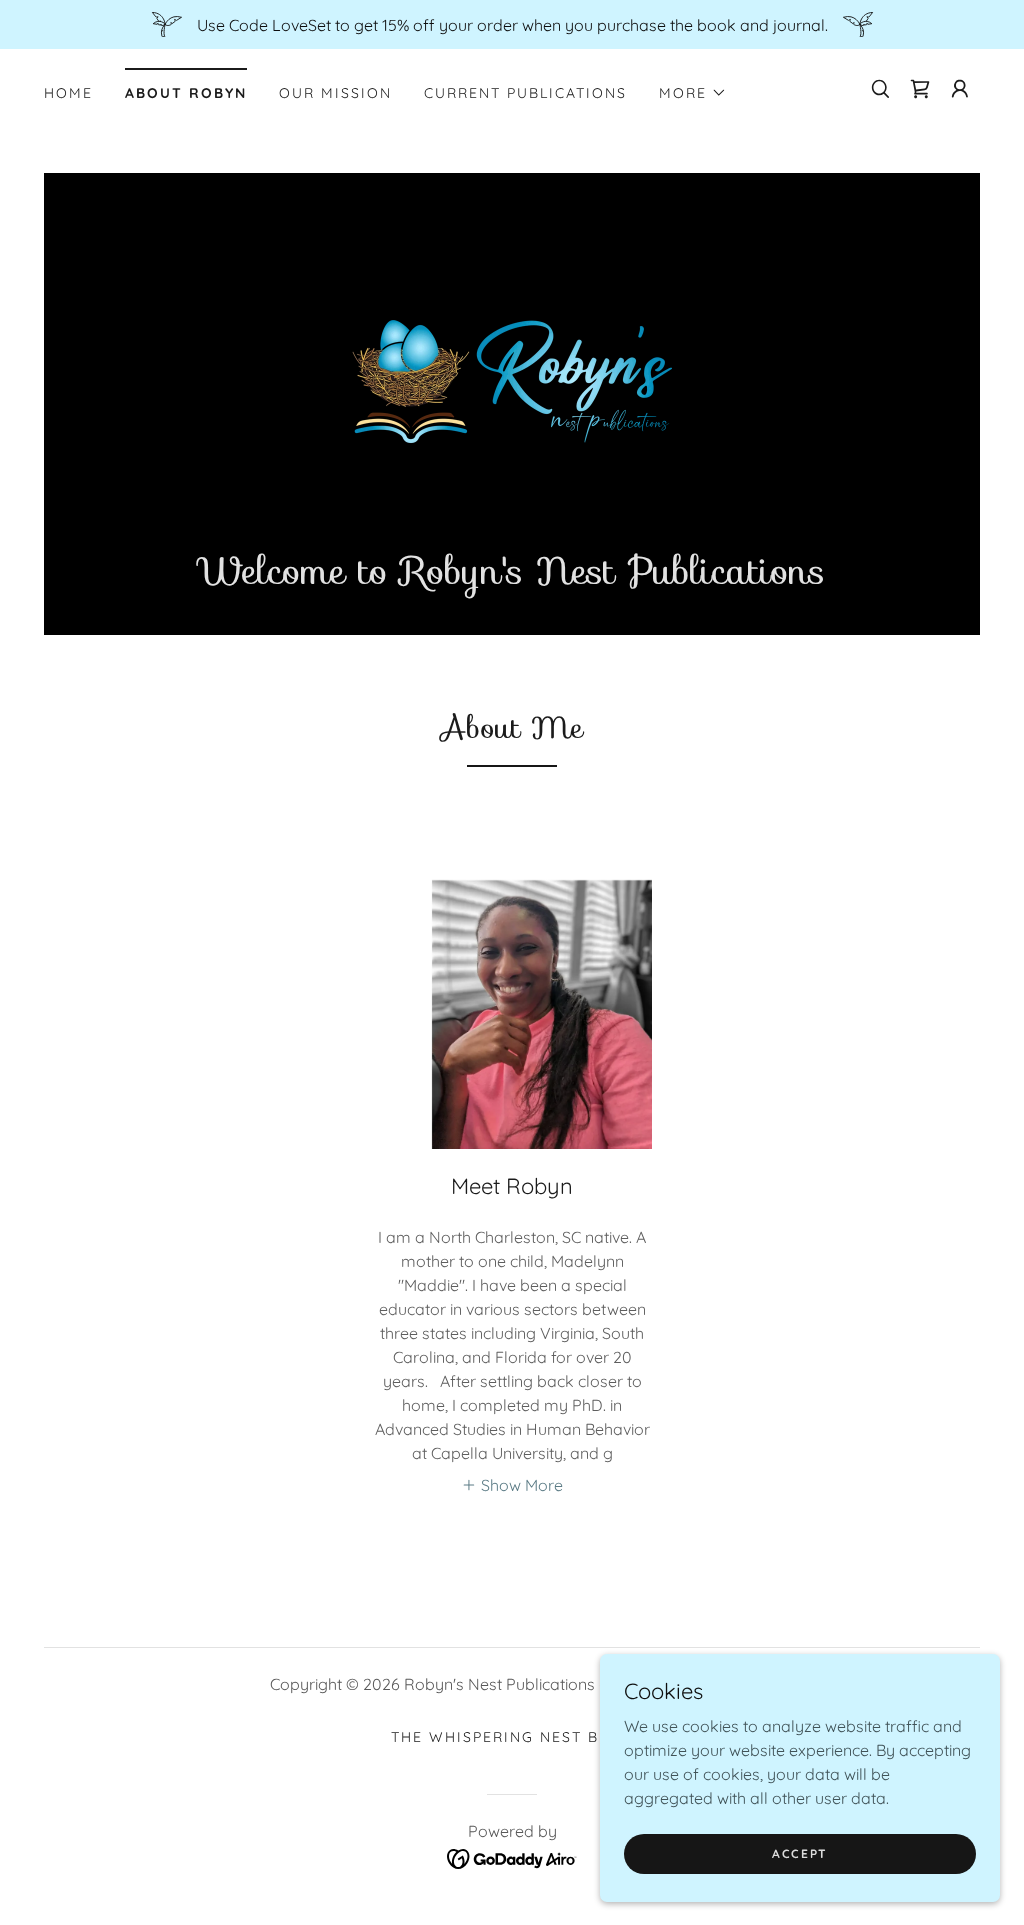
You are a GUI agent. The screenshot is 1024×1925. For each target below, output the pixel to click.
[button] (693, 93)
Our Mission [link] (335, 93)
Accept (800, 1853)
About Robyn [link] (186, 93)
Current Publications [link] (525, 93)
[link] (920, 89)
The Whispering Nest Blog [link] (512, 1737)
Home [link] (68, 93)
